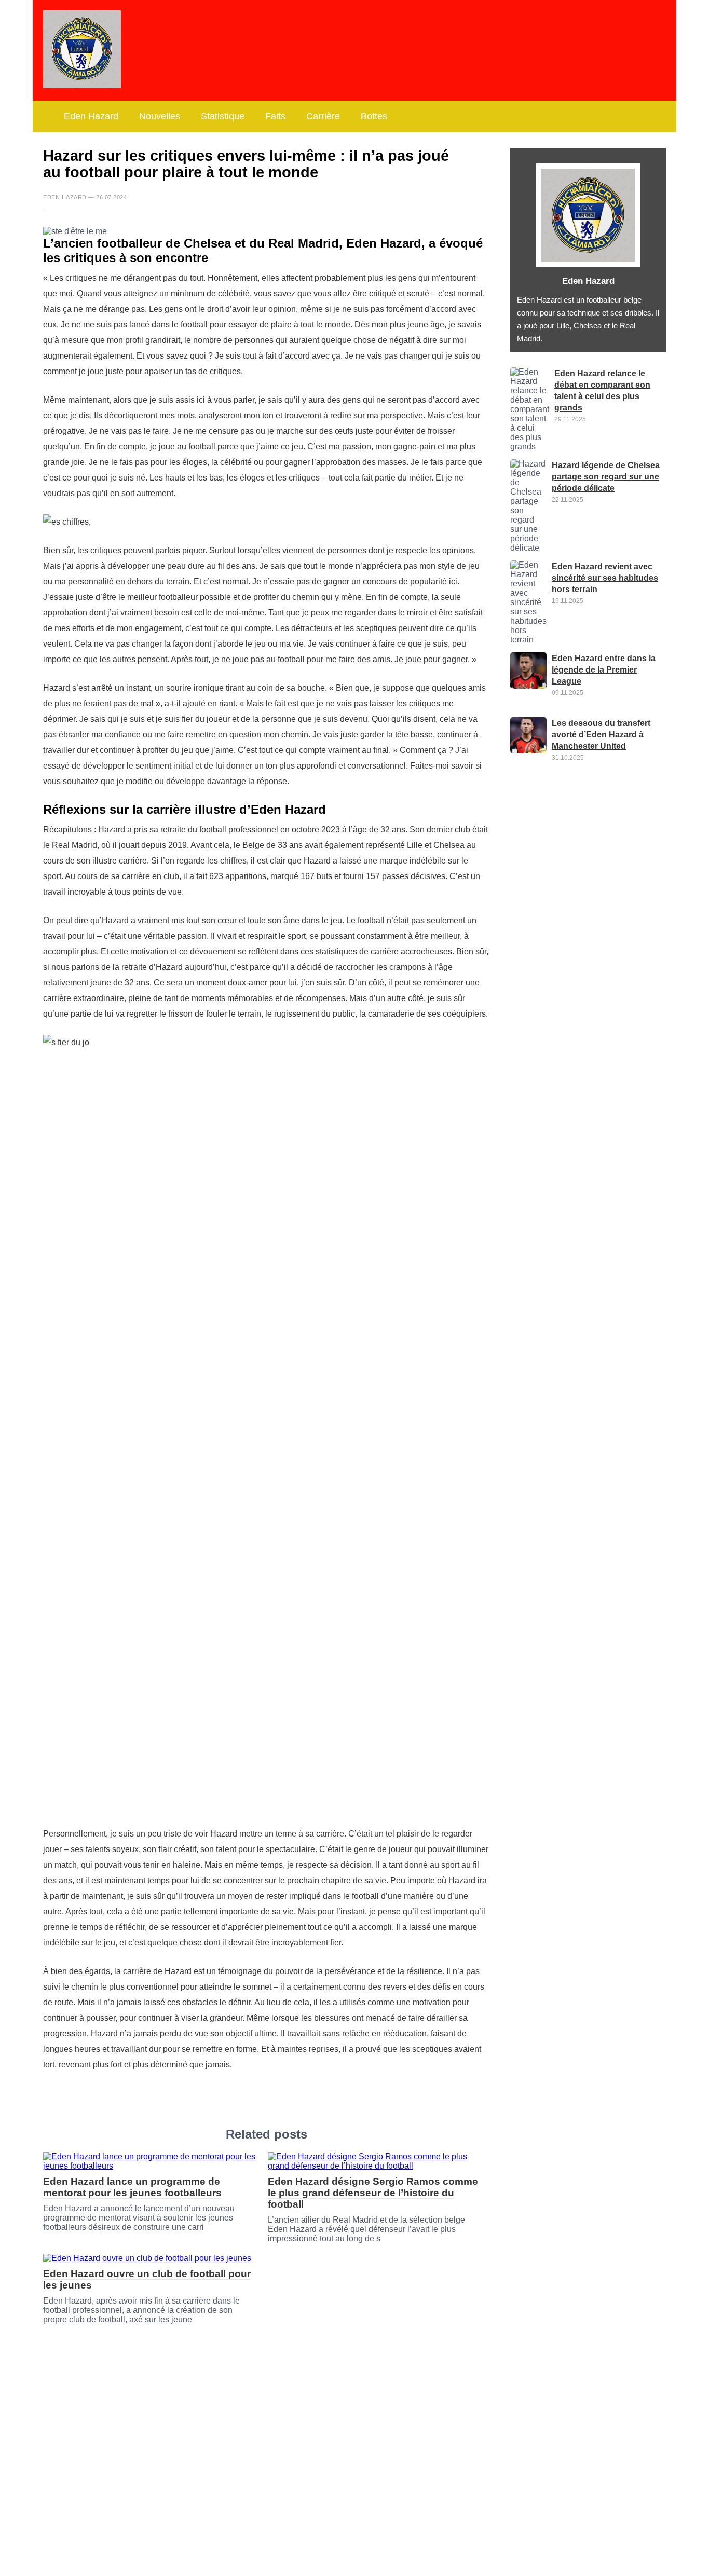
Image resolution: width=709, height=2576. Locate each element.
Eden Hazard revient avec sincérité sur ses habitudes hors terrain (605, 578)
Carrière (323, 116)
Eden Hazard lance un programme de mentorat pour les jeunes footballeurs (132, 2187)
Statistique (223, 116)
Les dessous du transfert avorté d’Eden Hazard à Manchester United (601, 735)
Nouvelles (160, 116)
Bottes (374, 116)
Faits (275, 116)
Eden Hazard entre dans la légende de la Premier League (604, 670)
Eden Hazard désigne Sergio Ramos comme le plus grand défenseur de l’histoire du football (373, 2193)
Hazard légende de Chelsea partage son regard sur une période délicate (606, 477)
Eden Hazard (91, 116)
